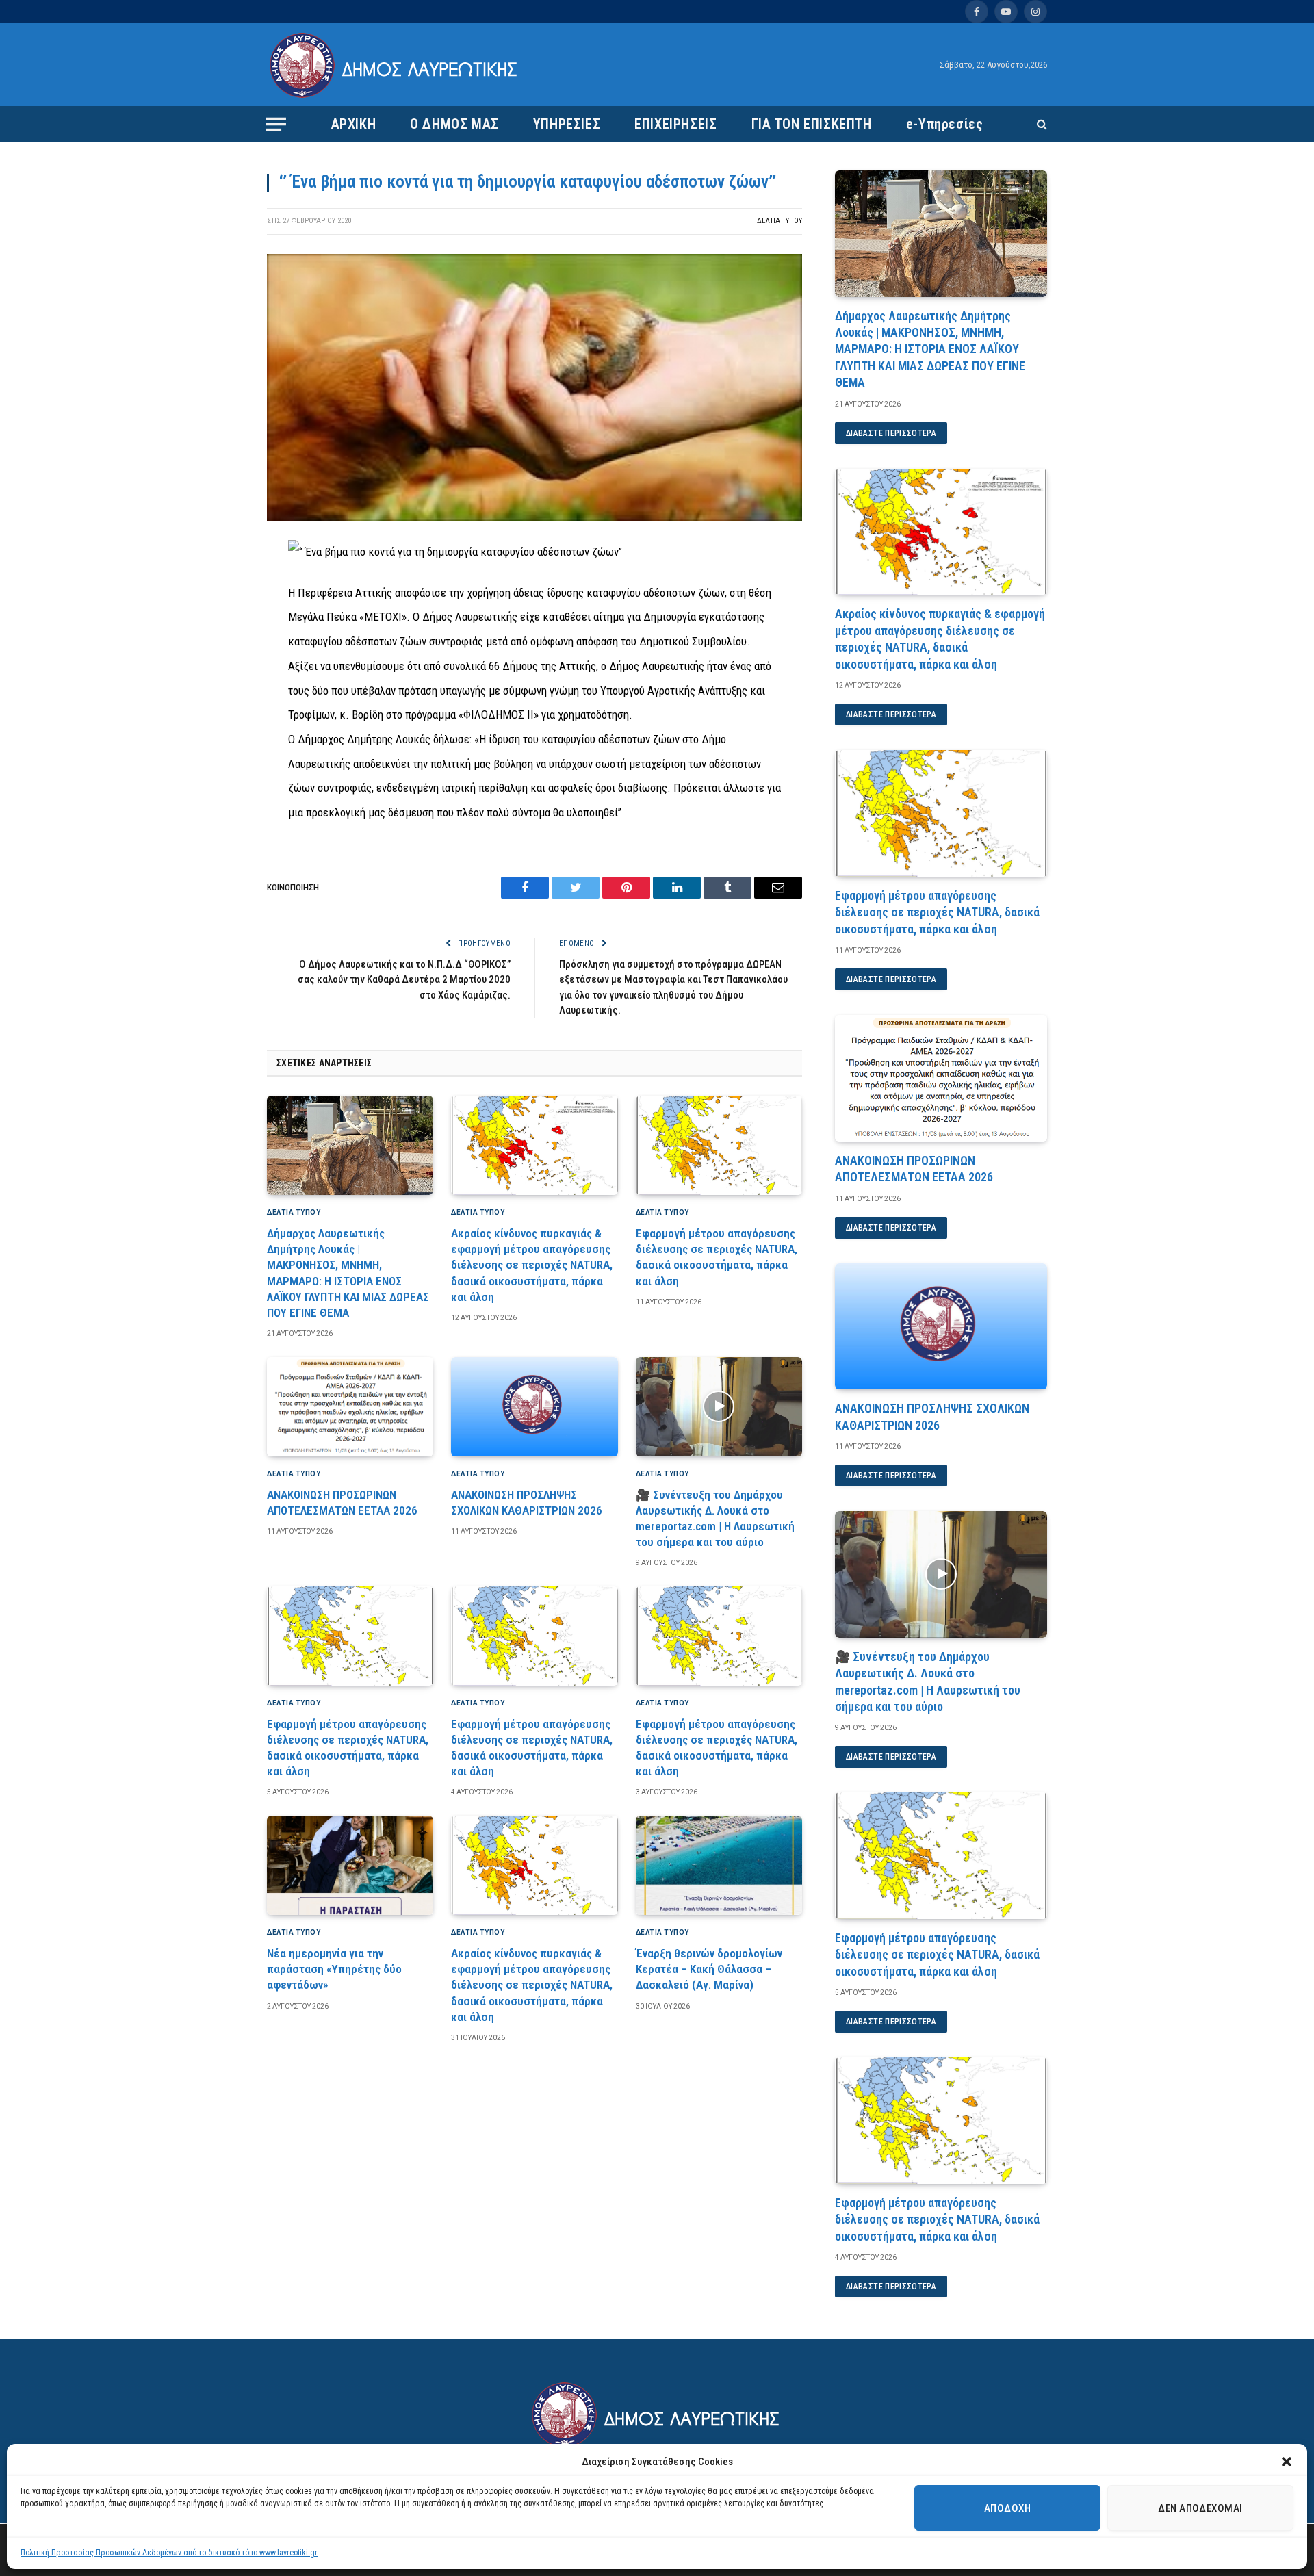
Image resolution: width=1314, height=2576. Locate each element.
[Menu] (276, 124)
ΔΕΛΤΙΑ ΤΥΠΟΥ (780, 221)
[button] (1287, 2462)
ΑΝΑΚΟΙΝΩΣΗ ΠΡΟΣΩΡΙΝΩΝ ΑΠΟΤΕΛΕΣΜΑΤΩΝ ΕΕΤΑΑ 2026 (342, 1503)
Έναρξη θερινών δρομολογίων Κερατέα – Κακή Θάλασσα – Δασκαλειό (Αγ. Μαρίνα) (709, 1969)
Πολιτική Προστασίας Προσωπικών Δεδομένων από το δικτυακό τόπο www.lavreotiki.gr (169, 2553)
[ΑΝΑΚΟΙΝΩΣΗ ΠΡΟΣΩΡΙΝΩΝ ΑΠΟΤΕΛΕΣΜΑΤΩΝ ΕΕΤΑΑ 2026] (350, 1407)
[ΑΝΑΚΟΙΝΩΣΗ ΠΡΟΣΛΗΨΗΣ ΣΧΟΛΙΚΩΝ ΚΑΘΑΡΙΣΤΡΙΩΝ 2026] (534, 1407)
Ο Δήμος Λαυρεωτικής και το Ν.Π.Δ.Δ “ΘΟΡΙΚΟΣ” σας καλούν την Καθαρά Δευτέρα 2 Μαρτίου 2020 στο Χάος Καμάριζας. (404, 980)
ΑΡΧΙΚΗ (354, 124)
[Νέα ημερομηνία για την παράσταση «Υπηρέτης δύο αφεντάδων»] (350, 1865)
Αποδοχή (1007, 2508)
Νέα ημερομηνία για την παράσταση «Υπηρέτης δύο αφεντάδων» (334, 1969)
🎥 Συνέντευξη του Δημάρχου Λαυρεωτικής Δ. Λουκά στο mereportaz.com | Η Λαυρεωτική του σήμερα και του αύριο (715, 1518)
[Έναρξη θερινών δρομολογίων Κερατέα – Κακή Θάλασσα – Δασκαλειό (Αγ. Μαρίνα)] (719, 1865)
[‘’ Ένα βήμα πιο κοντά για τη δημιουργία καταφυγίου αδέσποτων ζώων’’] (534, 518)
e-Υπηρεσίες (945, 124)
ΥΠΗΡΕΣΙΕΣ (567, 124)
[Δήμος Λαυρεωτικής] (395, 65)
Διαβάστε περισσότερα (891, 433)
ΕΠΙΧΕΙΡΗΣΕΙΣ (675, 124)
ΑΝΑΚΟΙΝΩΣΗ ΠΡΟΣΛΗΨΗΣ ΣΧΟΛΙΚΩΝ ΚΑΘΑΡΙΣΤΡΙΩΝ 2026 (527, 1503)
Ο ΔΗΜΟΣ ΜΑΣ (454, 124)
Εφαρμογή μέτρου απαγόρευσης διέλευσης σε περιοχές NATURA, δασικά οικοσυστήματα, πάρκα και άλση (717, 1257)
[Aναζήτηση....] (1041, 124)
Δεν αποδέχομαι (1200, 2508)
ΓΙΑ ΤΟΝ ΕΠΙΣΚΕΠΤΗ (812, 124)
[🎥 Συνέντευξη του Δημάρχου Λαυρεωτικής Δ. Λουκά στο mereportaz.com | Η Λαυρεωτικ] (719, 1407)
